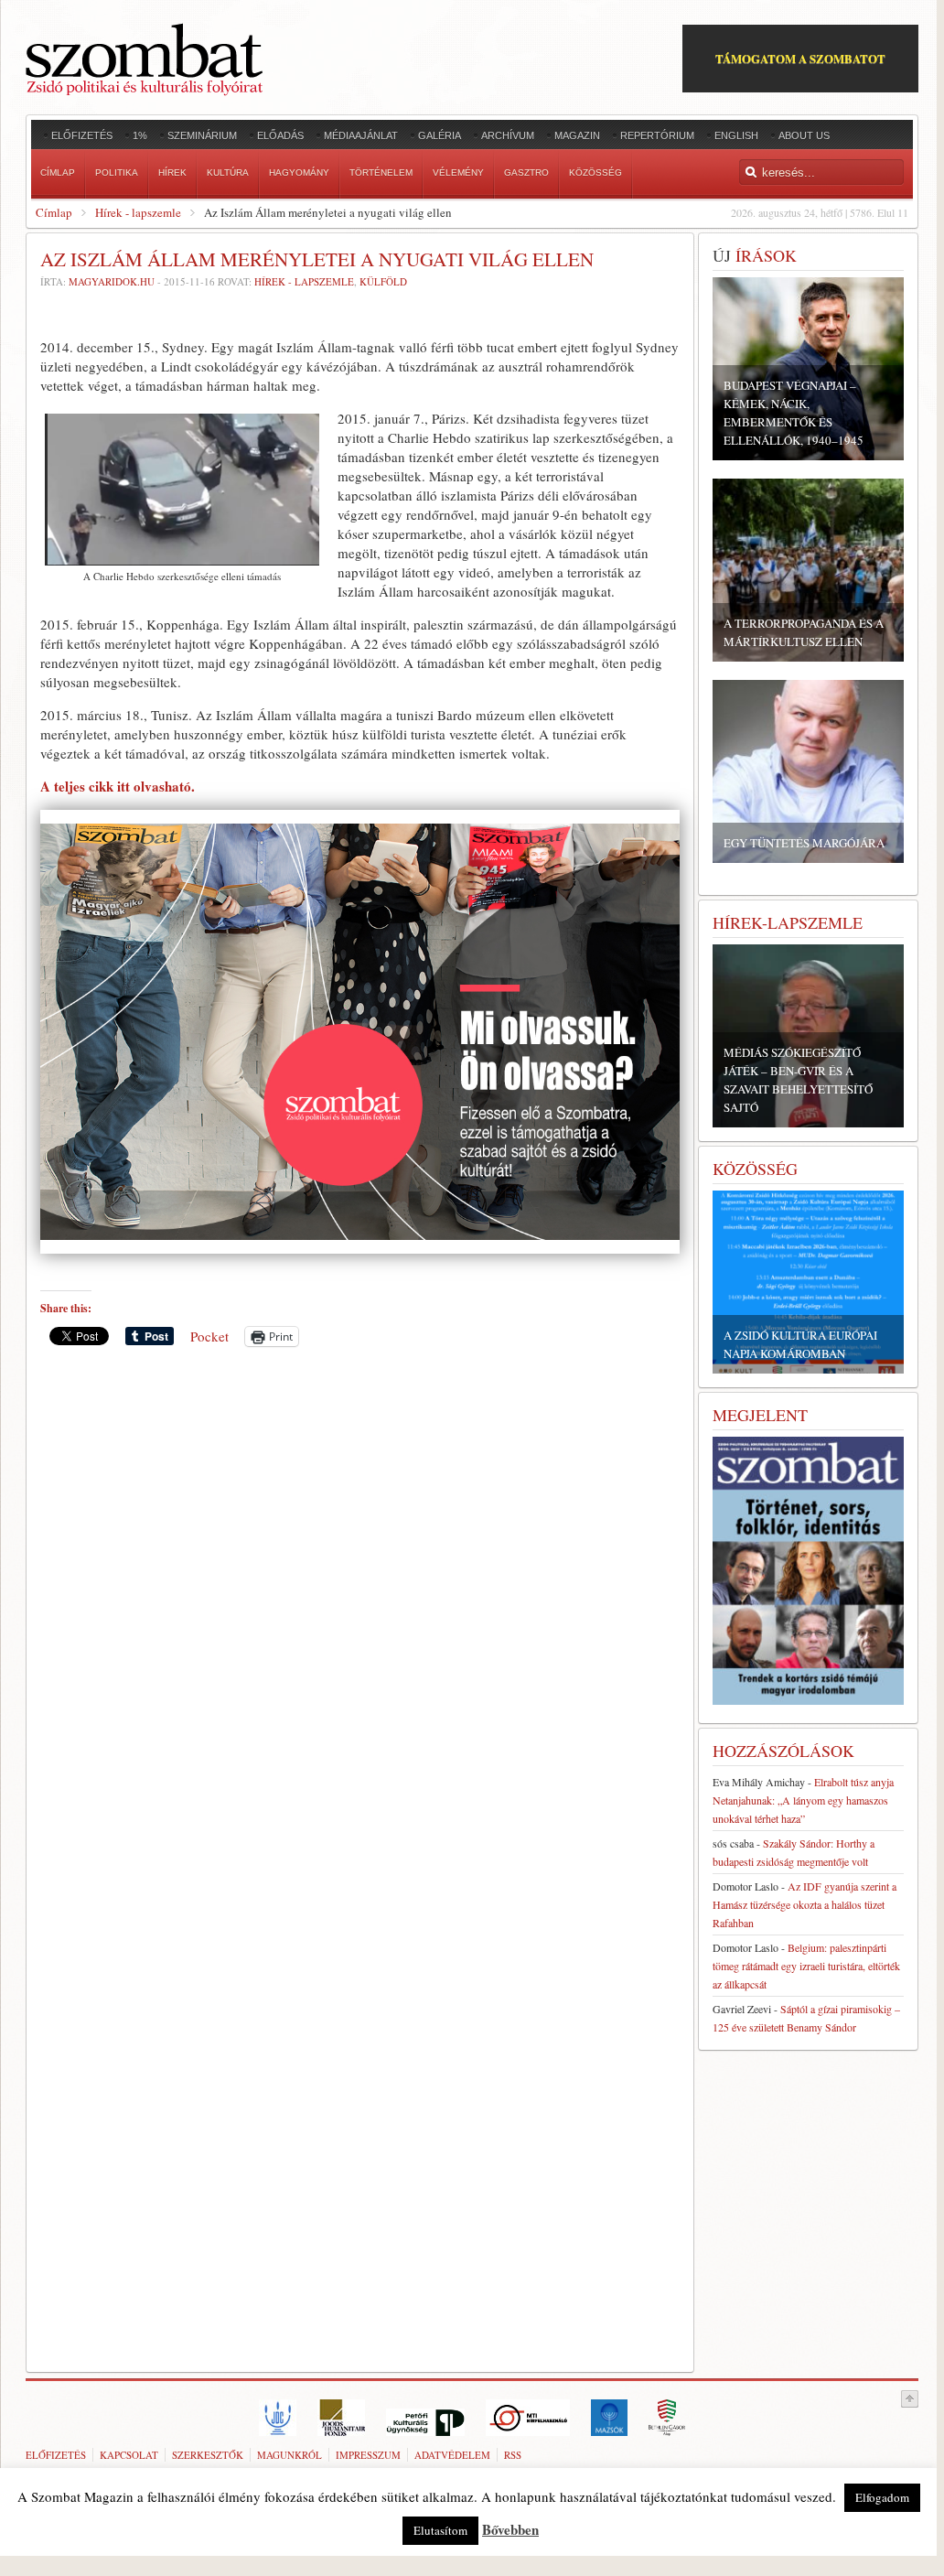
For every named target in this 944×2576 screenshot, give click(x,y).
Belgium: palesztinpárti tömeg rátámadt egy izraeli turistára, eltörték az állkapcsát (806, 1966)
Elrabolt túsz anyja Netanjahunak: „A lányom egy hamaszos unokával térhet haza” (803, 1800)
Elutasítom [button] (440, 2530)
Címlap (54, 212)
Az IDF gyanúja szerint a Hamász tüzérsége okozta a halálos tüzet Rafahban (805, 1904)
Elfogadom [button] (882, 2497)
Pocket (209, 1336)
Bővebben (510, 2529)
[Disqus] (360, 1615)
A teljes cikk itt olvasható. (118, 786)
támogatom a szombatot (800, 58)
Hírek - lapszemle (138, 212)
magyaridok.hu (112, 281)
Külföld (383, 281)
